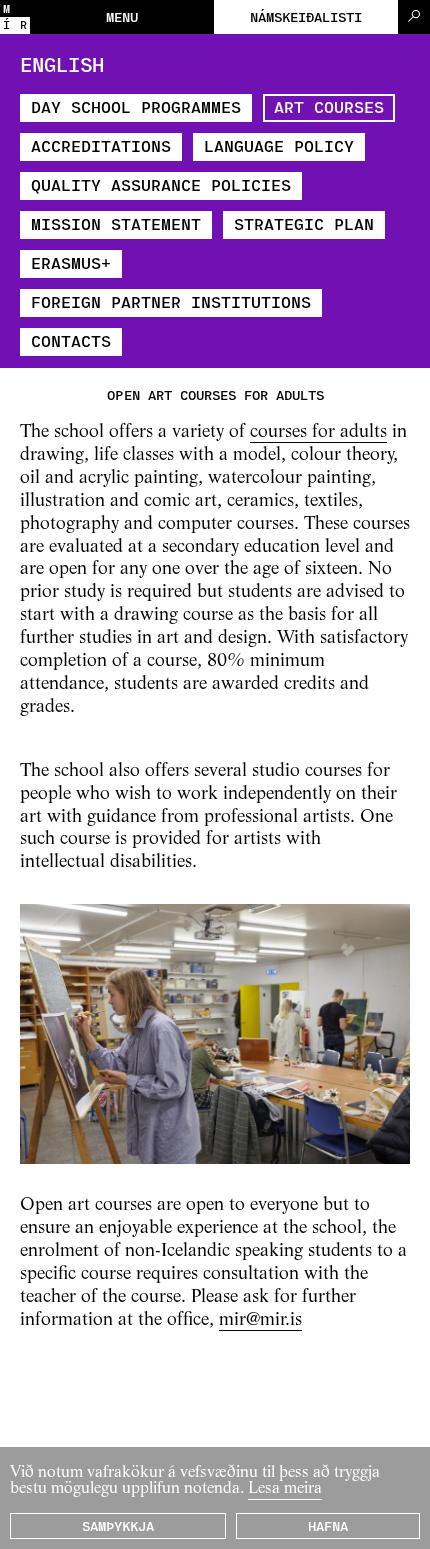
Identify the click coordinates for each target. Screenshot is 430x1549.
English (62, 64)
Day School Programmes (136, 106)
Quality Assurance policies (161, 184)
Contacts (71, 340)
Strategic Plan (304, 223)
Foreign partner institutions (171, 301)
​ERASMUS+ (71, 262)
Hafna (328, 1525)
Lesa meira (285, 1489)
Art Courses (329, 106)
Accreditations (101, 145)
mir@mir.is (260, 1320)
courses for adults (318, 432)
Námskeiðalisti (306, 16)
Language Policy (279, 145)
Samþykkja (118, 1525)
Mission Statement (116, 223)
